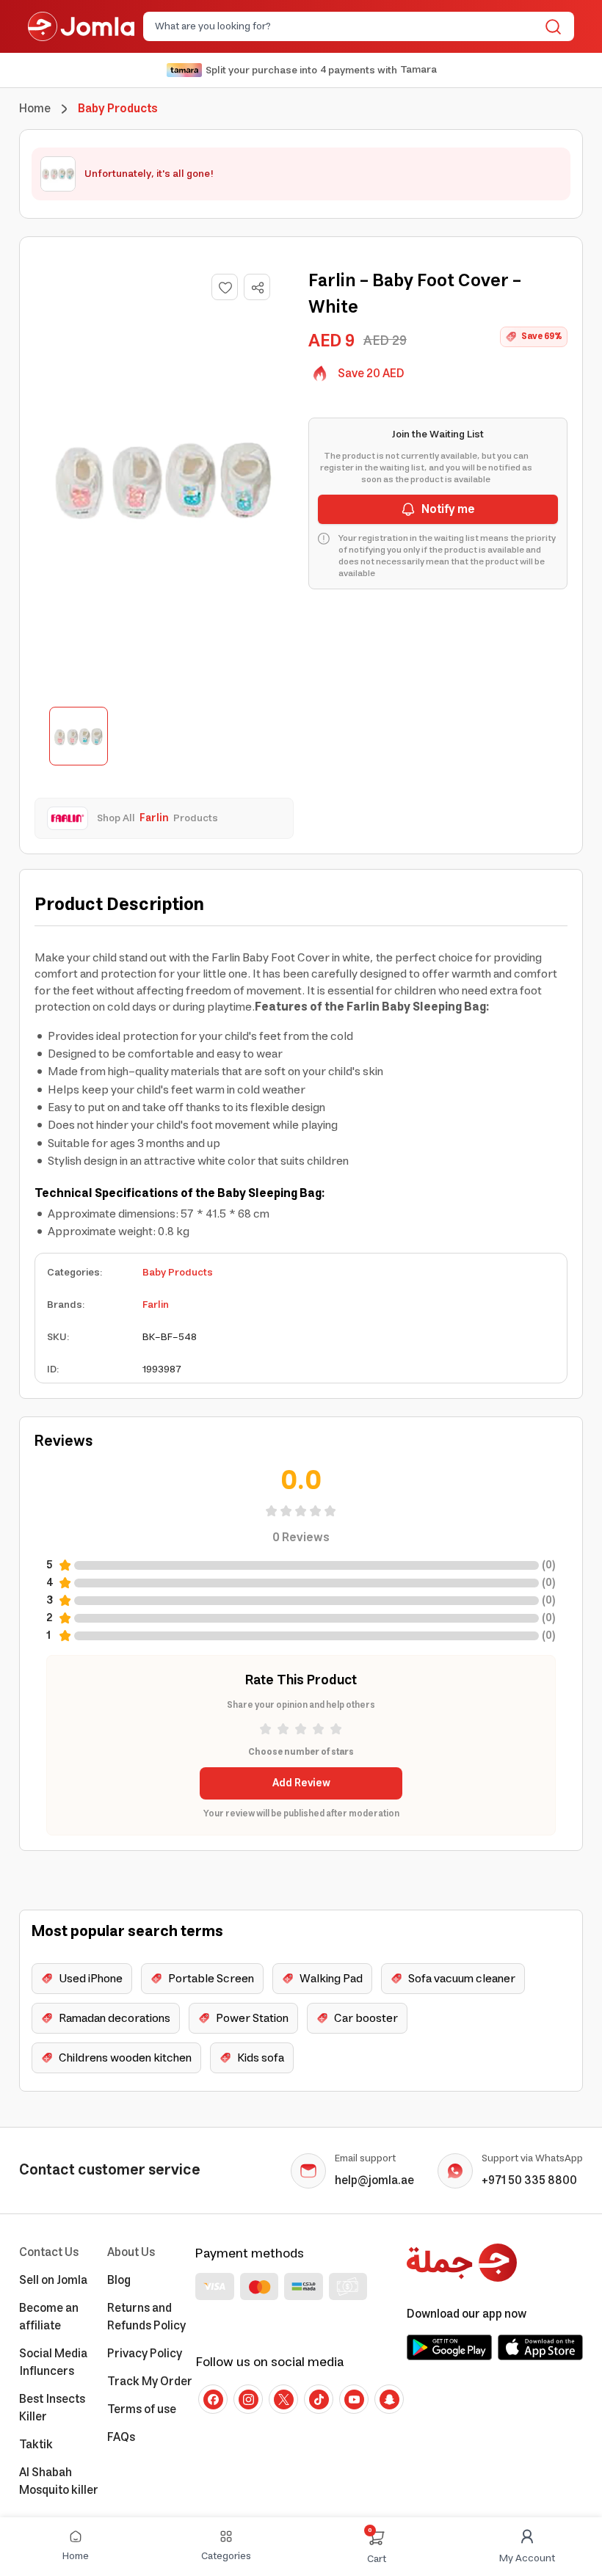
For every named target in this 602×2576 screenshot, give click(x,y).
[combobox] (347, 26)
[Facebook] (213, 2399)
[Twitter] (283, 2399)
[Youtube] (354, 2399)
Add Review (301, 1783)
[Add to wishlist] (225, 287)
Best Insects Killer (52, 2408)
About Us (131, 2252)
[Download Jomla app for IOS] (540, 2347)
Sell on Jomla (53, 2280)
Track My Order (150, 2382)
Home (35, 109)
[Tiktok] (319, 2399)
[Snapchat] (389, 2399)
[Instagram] (248, 2399)
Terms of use (142, 2409)
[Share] (258, 288)
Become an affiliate (49, 2317)
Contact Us (49, 2252)
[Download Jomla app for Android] (449, 2347)
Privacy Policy (145, 2354)
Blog (119, 2280)
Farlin (156, 1305)
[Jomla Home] (81, 26)
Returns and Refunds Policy (146, 2317)
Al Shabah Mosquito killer (59, 2481)
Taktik (36, 2445)
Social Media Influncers (53, 2362)
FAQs (121, 2437)
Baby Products (178, 1273)
